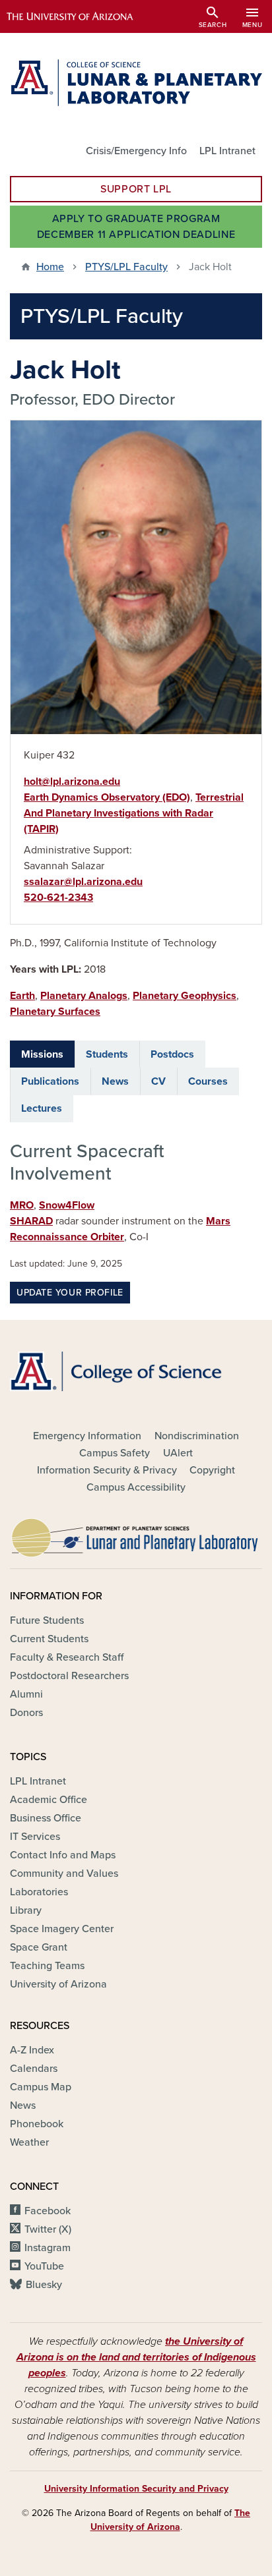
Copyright (212, 1470)
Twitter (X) (48, 2229)
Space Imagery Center (62, 1929)
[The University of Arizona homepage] (80, 16)
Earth (22, 996)
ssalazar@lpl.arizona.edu (83, 882)
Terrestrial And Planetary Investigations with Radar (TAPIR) (134, 813)
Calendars (34, 2069)
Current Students (49, 1639)
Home (50, 267)
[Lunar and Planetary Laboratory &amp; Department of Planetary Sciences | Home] (136, 83)
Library (26, 1910)
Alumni (26, 1694)
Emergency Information (87, 1436)
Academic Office (49, 1800)
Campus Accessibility (136, 1487)
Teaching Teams (47, 1966)
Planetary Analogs (84, 996)
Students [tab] (107, 1054)
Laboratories (39, 1892)
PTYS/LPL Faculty (126, 267)
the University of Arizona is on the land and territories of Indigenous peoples (136, 2357)
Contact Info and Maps (63, 1855)
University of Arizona (58, 1984)
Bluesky (44, 2285)
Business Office (46, 1818)
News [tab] (115, 1081)
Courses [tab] (208, 1081)
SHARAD (31, 1221)
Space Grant (39, 1947)
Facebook (48, 2211)
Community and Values (64, 1874)
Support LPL (136, 189)
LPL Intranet (227, 151)
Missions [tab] (42, 1054)
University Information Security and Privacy (136, 2489)
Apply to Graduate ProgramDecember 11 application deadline (136, 227)
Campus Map (41, 2087)
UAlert (178, 1453)
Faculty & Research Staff (67, 1657)
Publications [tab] (50, 1081)
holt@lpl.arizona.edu (72, 782)
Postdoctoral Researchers (69, 1676)
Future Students (47, 1620)
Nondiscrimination (197, 1436)
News (23, 2105)
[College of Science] (136, 1371)
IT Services (35, 1837)
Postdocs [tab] (172, 1054)
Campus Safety (115, 1453)
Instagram (48, 2248)
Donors (26, 1713)
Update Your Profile (70, 1293)
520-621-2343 (58, 898)
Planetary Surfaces (55, 1012)
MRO (22, 1205)
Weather (29, 2142)
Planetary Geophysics (185, 996)
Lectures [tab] (42, 1108)
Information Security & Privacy (107, 1470)
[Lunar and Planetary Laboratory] (136, 1534)
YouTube (44, 2266)
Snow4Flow (67, 1205)
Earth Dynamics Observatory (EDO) (107, 797)
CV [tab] (158, 1081)
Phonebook (37, 2124)
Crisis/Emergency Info (136, 151)
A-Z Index (32, 2050)
